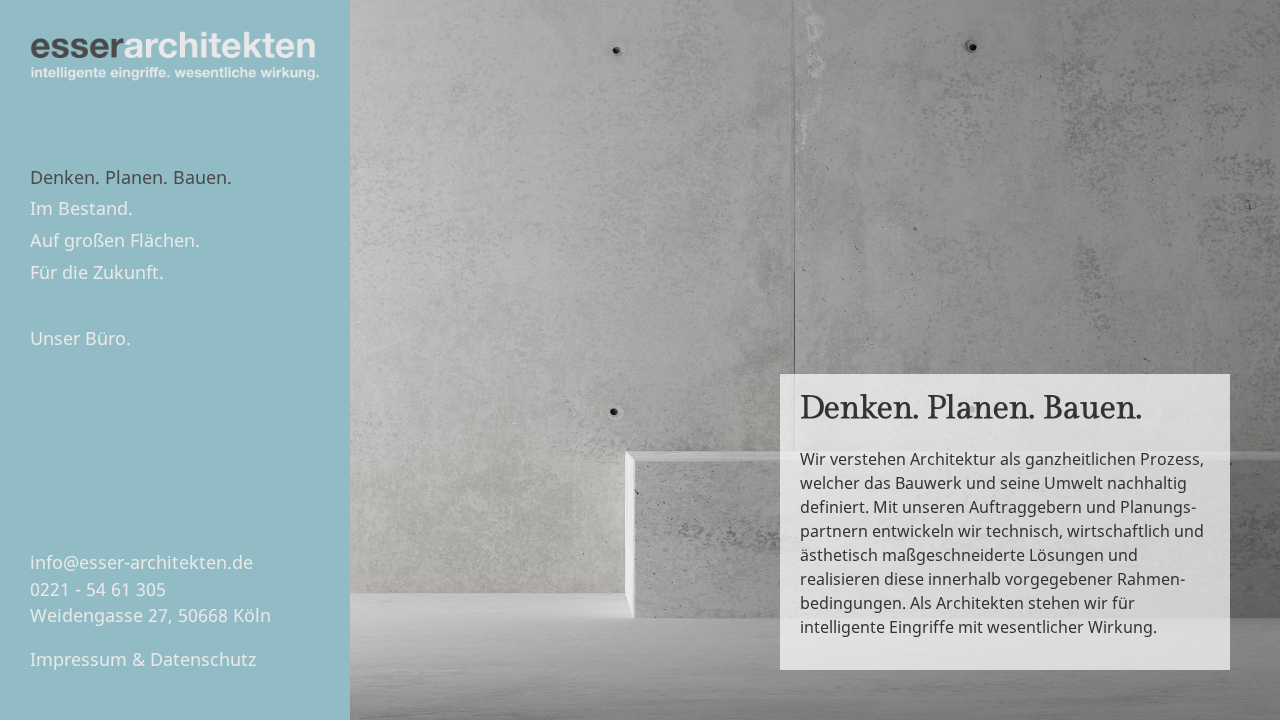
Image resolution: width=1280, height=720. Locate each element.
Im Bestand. (81, 208)
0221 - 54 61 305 (98, 589)
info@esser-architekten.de (141, 562)
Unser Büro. (80, 338)
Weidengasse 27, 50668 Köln (150, 615)
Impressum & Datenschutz (143, 659)
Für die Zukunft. (97, 272)
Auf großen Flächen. (115, 240)
